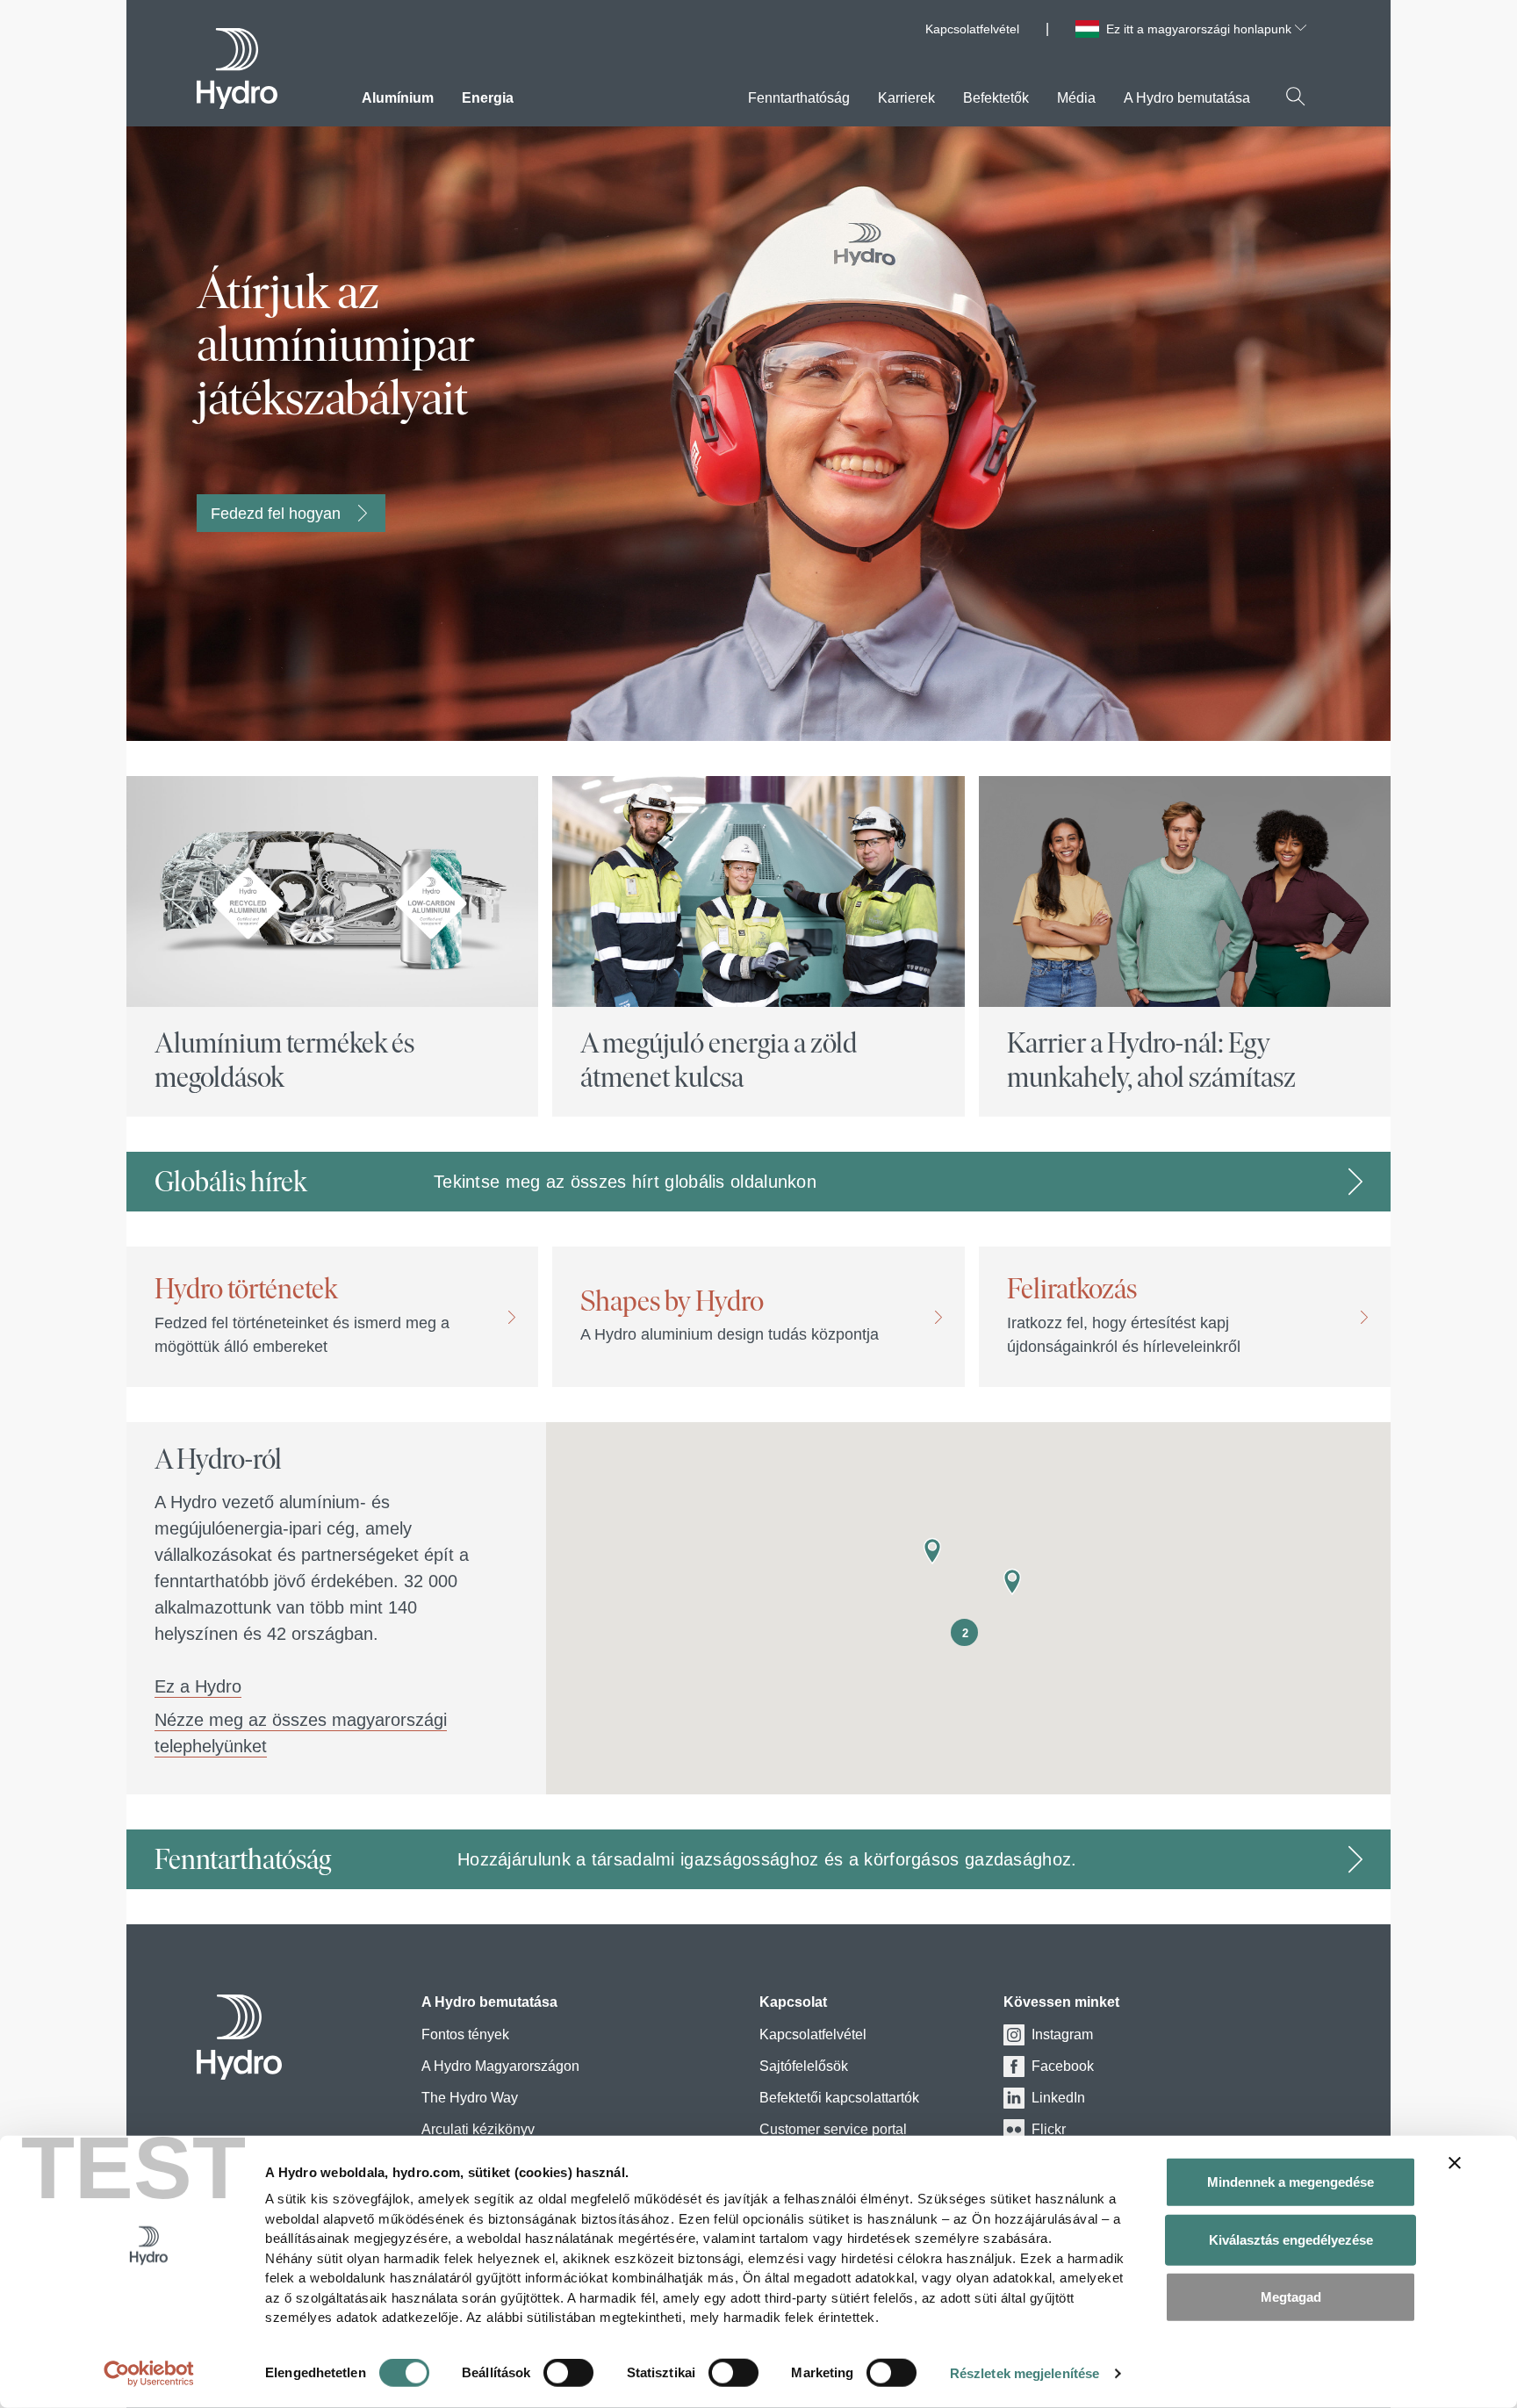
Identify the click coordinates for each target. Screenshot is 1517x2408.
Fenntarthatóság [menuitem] (799, 98)
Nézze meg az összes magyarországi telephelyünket (301, 1733)
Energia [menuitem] (488, 98)
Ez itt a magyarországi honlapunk (1201, 29)
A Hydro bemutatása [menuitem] (1187, 98)
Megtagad (1291, 2297)
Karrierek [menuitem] (906, 98)
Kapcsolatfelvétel (972, 29)
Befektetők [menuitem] (996, 98)
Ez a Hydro (198, 1686)
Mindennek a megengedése (1291, 2182)
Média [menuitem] (1076, 98)
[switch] (568, 2376)
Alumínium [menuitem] (398, 98)
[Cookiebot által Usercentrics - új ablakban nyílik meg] (149, 2374)
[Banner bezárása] (1455, 2163)
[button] (1012, 1582)
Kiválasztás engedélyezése (1291, 2239)
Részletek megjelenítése (1025, 2373)
